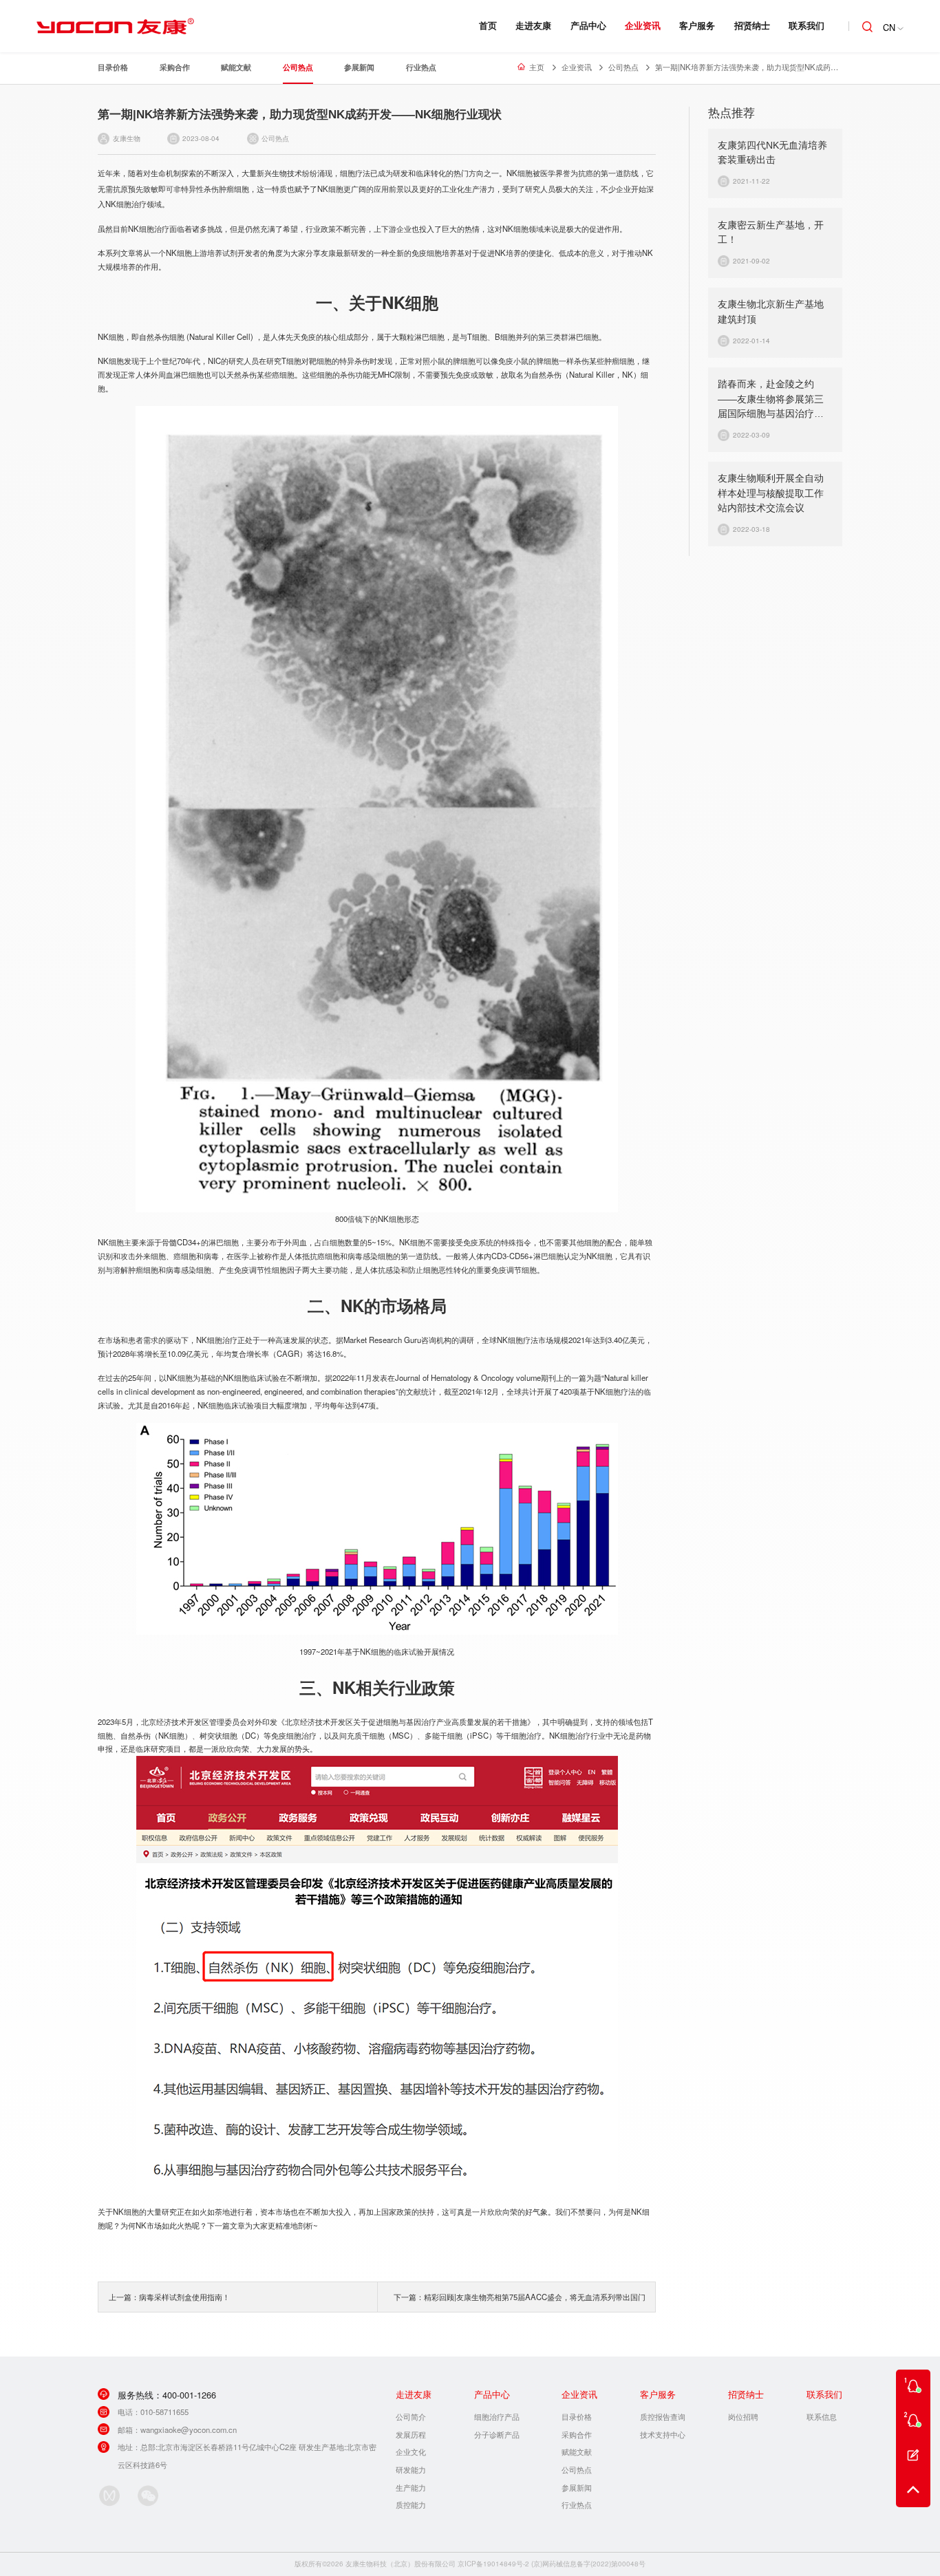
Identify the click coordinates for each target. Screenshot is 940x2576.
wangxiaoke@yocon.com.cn (189, 2429)
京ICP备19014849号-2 (493, 2564)
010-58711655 (164, 2412)
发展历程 (411, 2434)
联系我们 (807, 25)
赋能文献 (236, 67)
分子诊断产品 (497, 2434)
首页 (488, 25)
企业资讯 (643, 25)
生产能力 (411, 2487)
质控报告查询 (663, 2416)
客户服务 (697, 25)
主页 (537, 67)
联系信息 (822, 2416)
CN (889, 27)
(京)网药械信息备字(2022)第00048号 (588, 2564)
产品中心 (588, 25)
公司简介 (411, 2416)
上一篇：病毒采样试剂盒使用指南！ (169, 2297)
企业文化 (411, 2451)
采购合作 (175, 67)
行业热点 (421, 67)
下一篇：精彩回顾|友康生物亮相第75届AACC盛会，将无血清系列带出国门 (520, 2297)
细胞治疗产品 (497, 2416)
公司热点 (298, 67)
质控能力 (411, 2504)
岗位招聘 (743, 2416)
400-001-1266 (189, 2395)
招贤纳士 (752, 25)
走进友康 (533, 25)
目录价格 (113, 67)
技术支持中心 (663, 2434)
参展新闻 (359, 67)
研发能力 (411, 2469)
